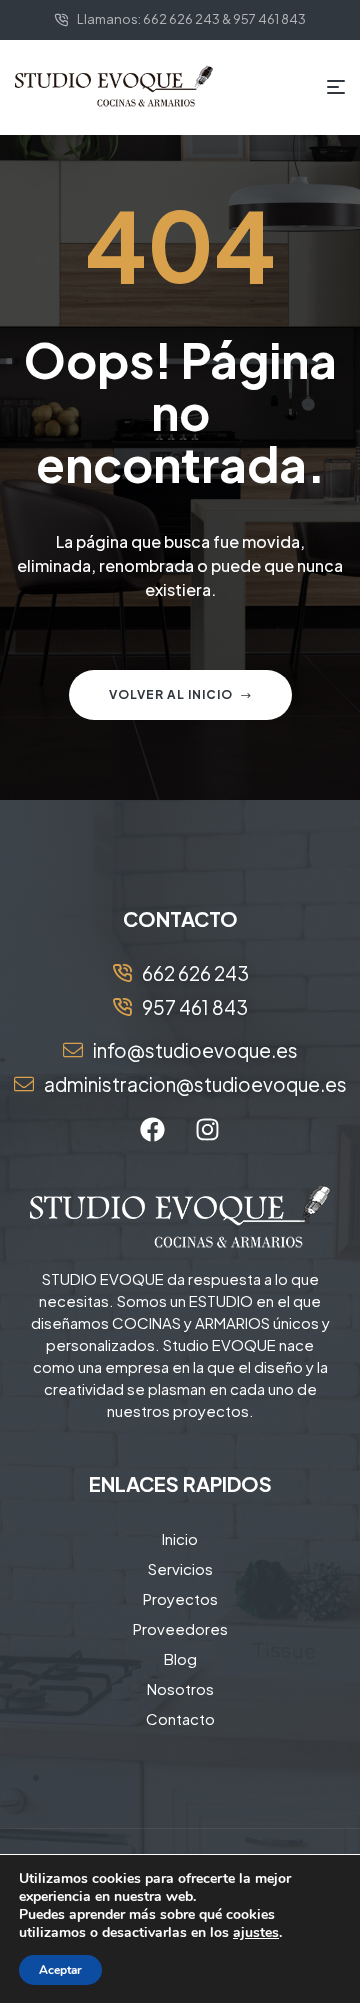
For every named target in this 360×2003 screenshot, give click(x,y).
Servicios (180, 1568)
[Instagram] (208, 1129)
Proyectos (180, 1598)
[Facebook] (153, 1129)
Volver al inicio (171, 694)
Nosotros (180, 1688)
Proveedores (180, 1628)
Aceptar (60, 1970)
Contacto (180, 1718)
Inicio (180, 1538)
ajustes (256, 1933)
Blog (180, 1658)
